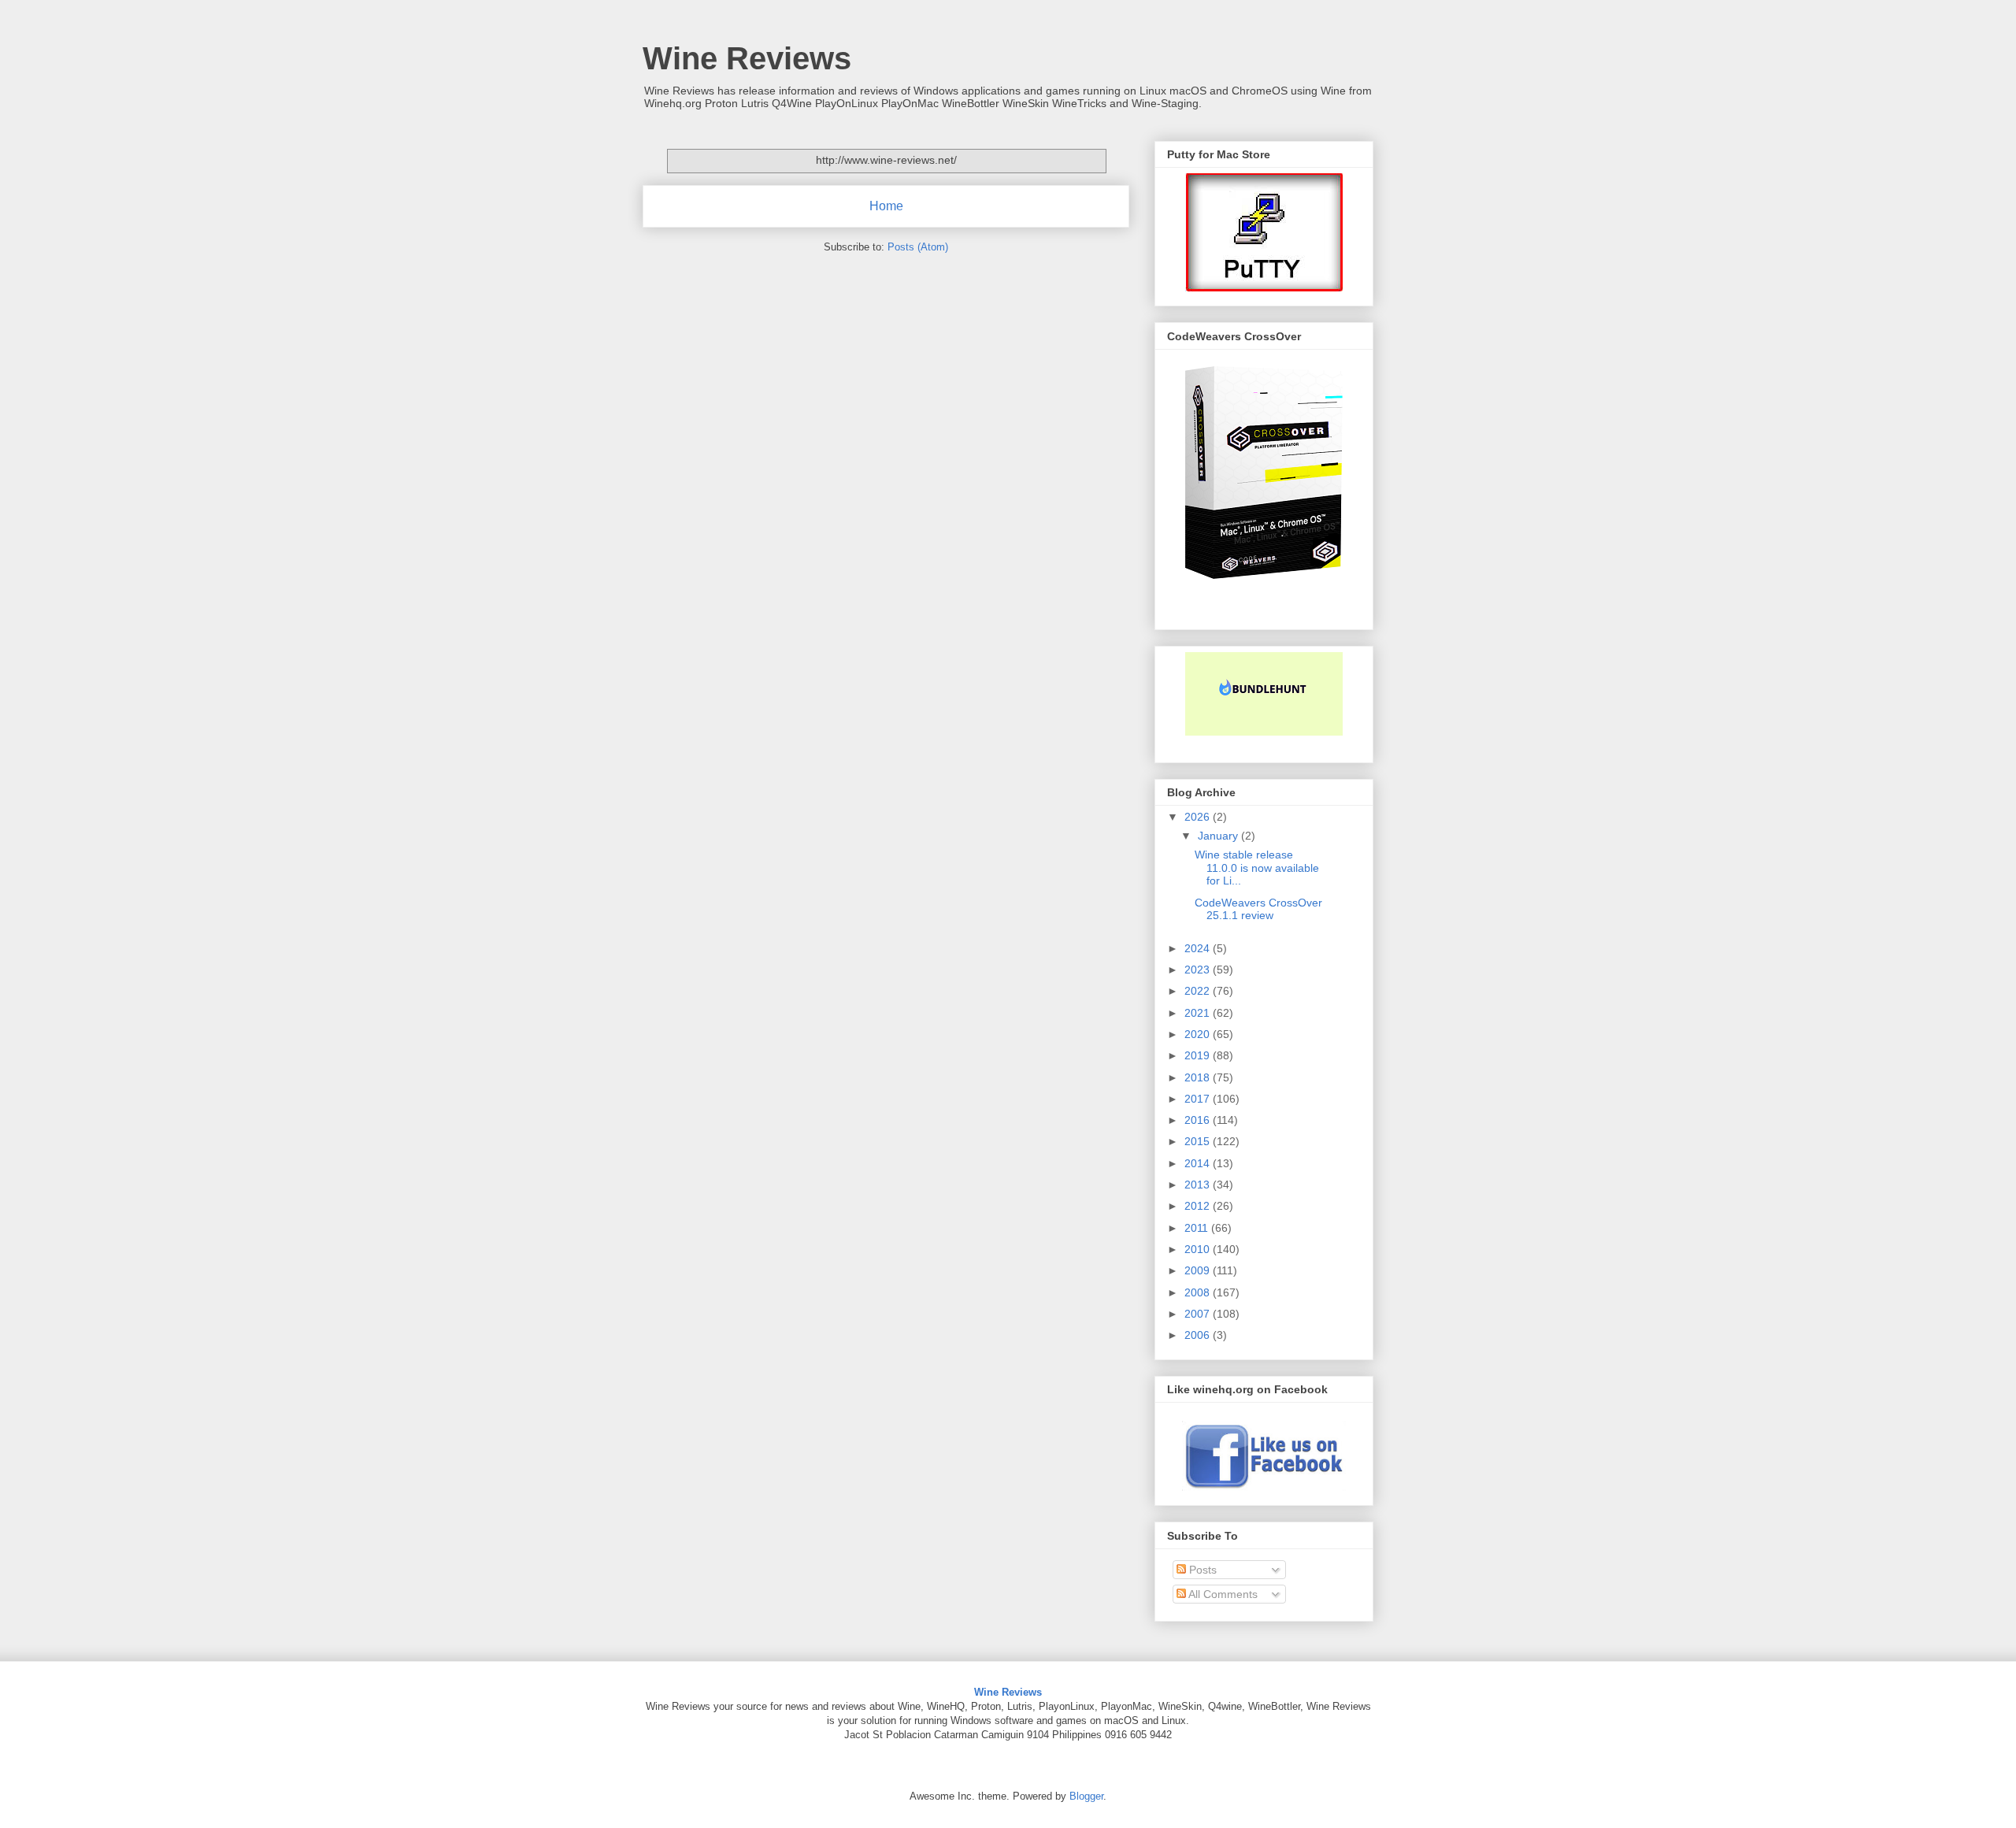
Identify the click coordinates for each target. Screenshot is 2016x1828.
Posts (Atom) (918, 247)
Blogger (1086, 1796)
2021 (1199, 1013)
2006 (1199, 1335)
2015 (1199, 1141)
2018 (1199, 1077)
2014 (1199, 1163)
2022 (1199, 991)
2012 (1199, 1206)
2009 (1199, 1270)
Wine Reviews (747, 58)
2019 (1199, 1055)
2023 (1199, 970)
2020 (1199, 1034)
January (1219, 836)
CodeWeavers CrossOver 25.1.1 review (1258, 909)
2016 (1199, 1120)
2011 (1198, 1228)
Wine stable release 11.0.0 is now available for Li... (1257, 868)
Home (886, 206)
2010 (1199, 1249)
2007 (1199, 1314)
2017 (1199, 1099)
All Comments (1222, 1594)
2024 (1199, 948)
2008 (1199, 1292)
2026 (1199, 817)
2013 (1199, 1185)
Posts (1201, 1570)
